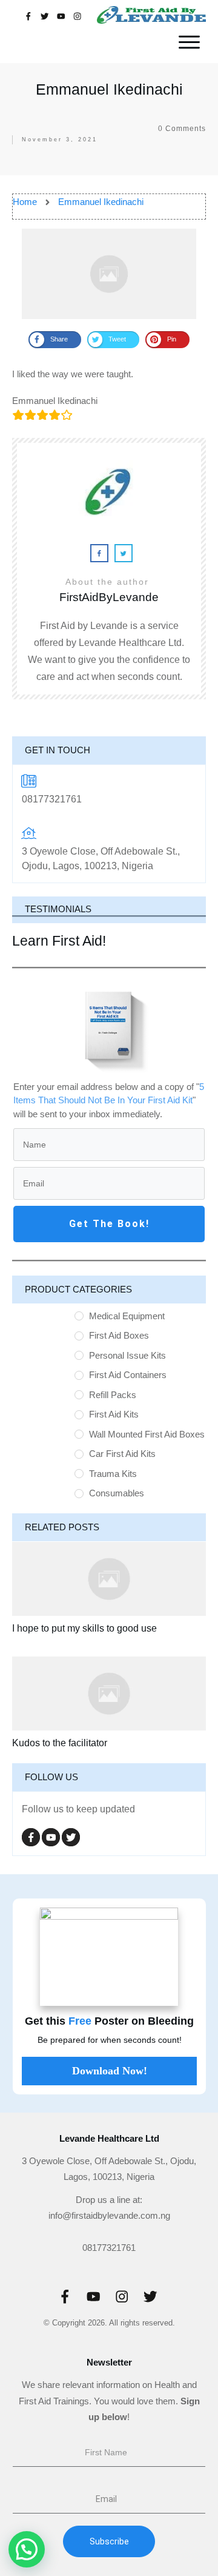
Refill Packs (113, 1395)
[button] (27, 2549)
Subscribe (109, 2541)
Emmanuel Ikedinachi (109, 89)
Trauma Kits (113, 1474)
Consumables (117, 1493)
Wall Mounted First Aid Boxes (147, 1434)
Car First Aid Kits (122, 1454)
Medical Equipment (127, 1316)
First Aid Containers (128, 1375)
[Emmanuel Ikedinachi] (109, 274)
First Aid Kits (114, 1414)
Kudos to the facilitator (60, 1743)
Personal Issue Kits (127, 1355)
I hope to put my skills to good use (84, 1628)
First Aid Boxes (119, 1335)
